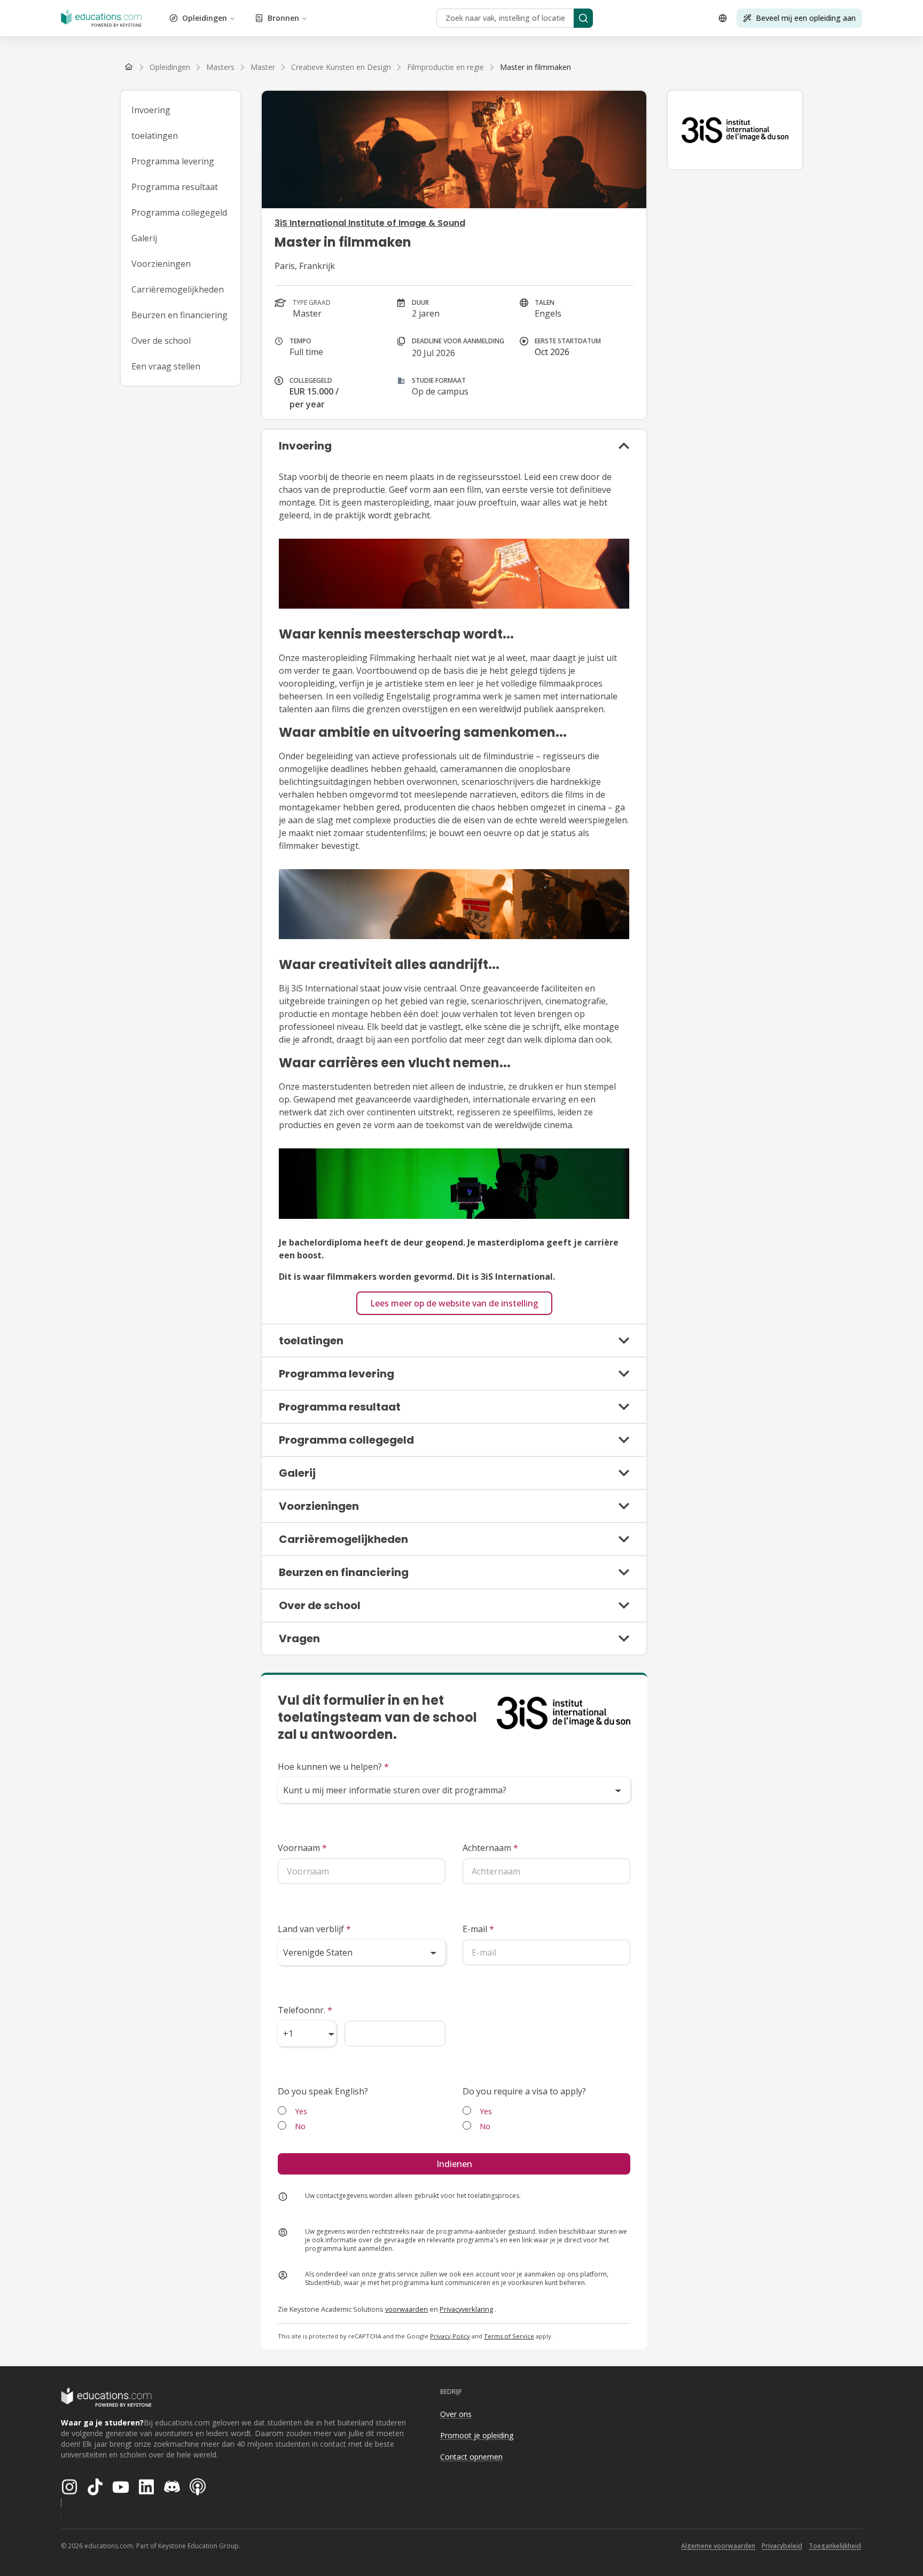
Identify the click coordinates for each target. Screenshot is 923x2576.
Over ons (456, 2414)
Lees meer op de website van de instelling (454, 1303)
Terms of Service (509, 2336)
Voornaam (302, 1848)
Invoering (151, 110)
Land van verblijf (314, 1929)
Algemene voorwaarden (718, 2546)
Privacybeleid (782, 2546)
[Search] (583, 18)
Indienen (454, 2164)
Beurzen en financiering (179, 315)
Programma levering (173, 161)
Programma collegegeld (179, 212)
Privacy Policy (450, 2336)
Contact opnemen (471, 2457)
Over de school (161, 341)
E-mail (478, 1929)
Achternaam (490, 1848)
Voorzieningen (161, 264)
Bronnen (283, 18)
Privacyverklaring (466, 2309)
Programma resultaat (175, 187)
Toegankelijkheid (835, 2546)
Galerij (144, 238)
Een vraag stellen (166, 366)
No (300, 2126)
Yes (301, 2111)
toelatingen (155, 136)
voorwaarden (406, 2309)
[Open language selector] (723, 18)
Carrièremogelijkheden (178, 289)
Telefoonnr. (305, 2010)
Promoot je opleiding (477, 2435)
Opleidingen (205, 18)
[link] (535, 67)
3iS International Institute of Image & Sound (370, 223)
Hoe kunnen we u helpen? (333, 1767)
